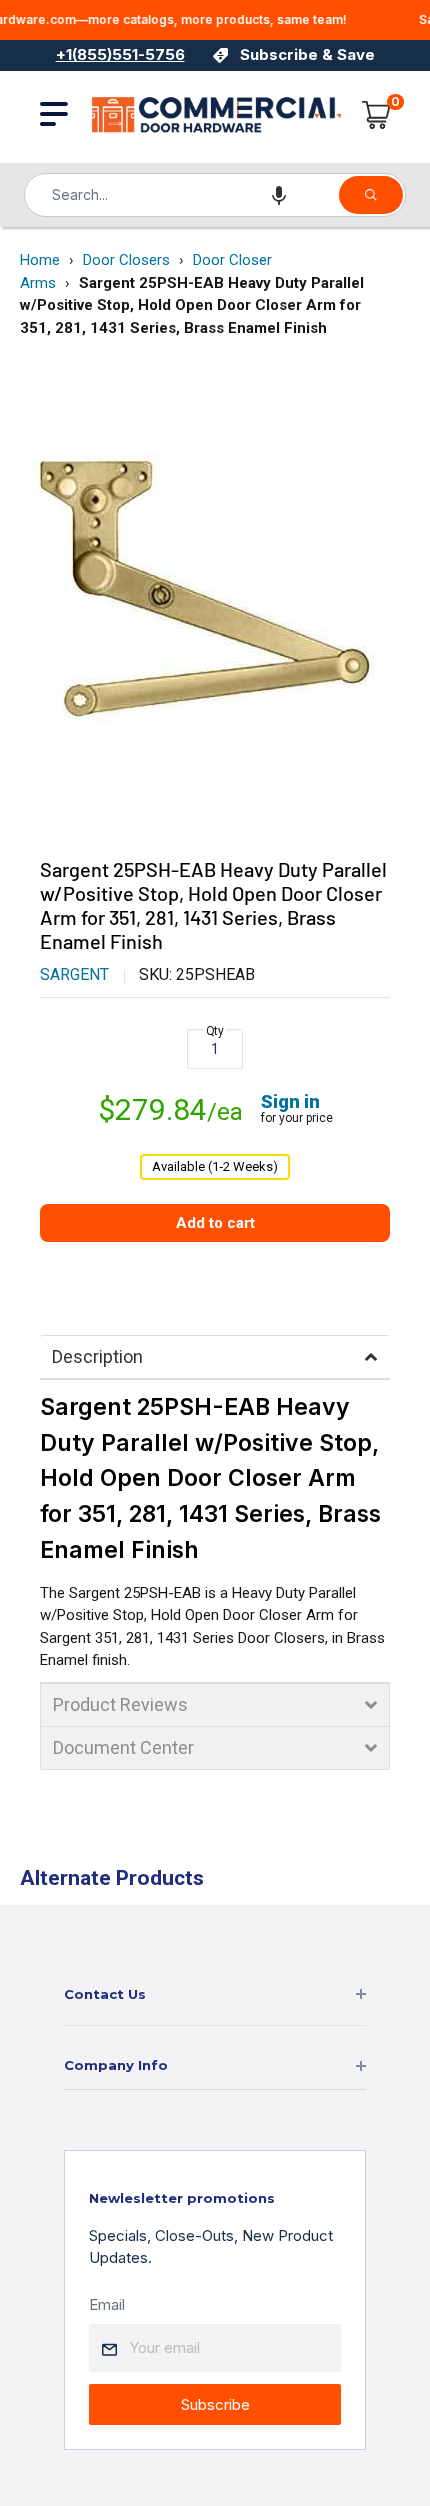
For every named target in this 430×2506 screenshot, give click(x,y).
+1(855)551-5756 (120, 54)
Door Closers (126, 260)
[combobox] (180, 195)
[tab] (215, 1357)
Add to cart (215, 1223)
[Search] (371, 195)
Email (107, 2304)
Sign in (290, 1101)
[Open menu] (54, 114)
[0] (377, 115)
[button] (279, 195)
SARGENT (74, 974)
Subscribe (215, 2404)
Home (40, 260)
